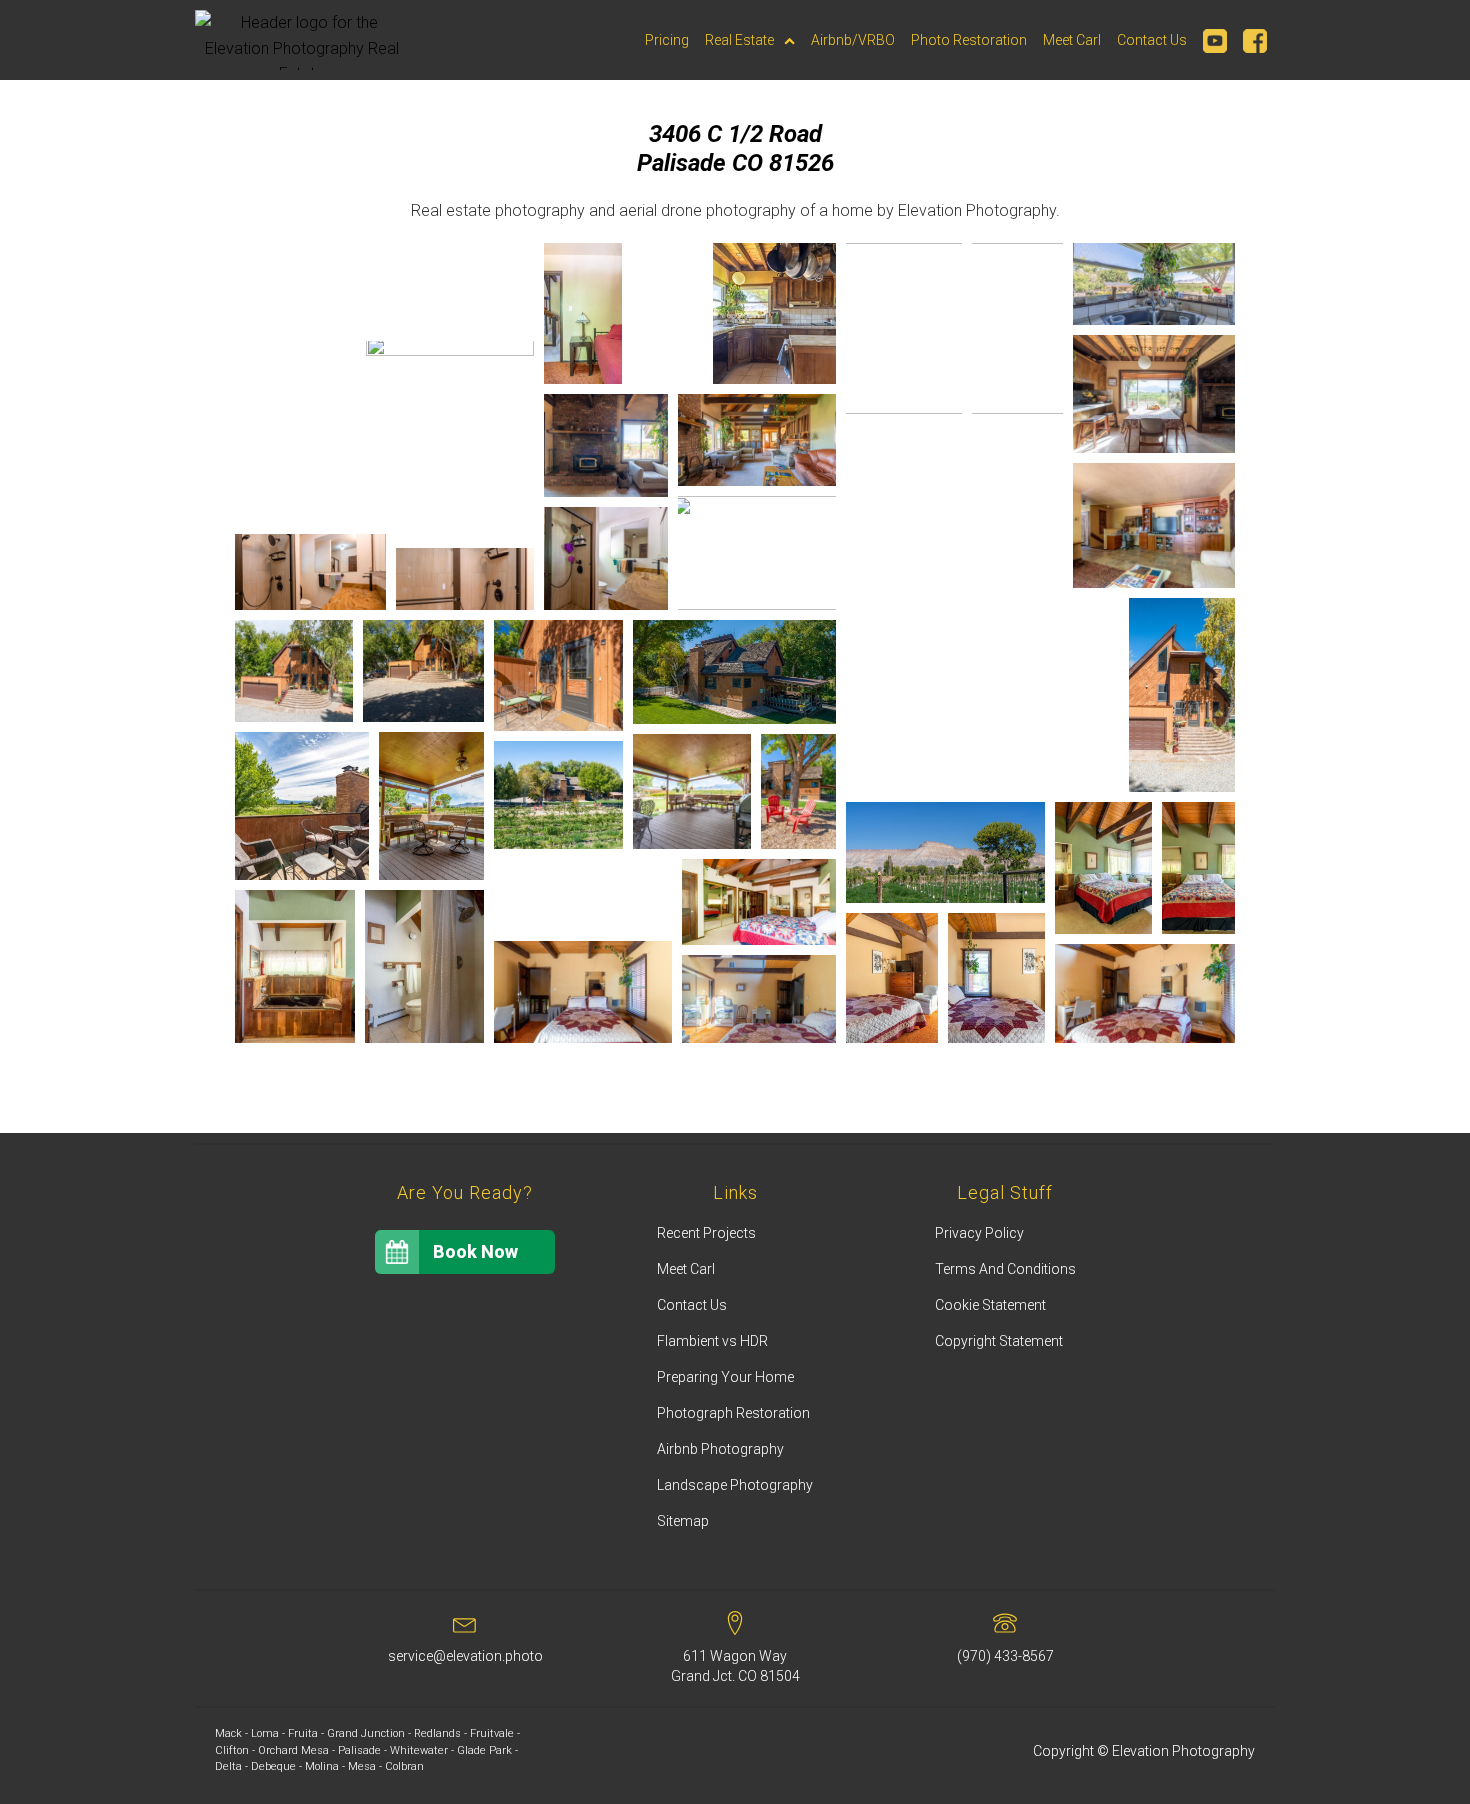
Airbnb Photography (720, 1449)
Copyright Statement (999, 1341)
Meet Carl (1072, 40)
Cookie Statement (990, 1305)
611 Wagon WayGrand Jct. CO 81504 (735, 1666)
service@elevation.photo (465, 1656)
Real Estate (739, 40)
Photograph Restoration (733, 1413)
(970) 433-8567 (1005, 1656)
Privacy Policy (979, 1233)
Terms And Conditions (1005, 1269)
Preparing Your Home (725, 1377)
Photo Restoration (969, 40)
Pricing (667, 40)
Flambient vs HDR (712, 1341)
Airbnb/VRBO (853, 40)
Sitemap (683, 1521)
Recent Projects (706, 1233)
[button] (295, 292)
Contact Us (1152, 40)
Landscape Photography (735, 1485)
